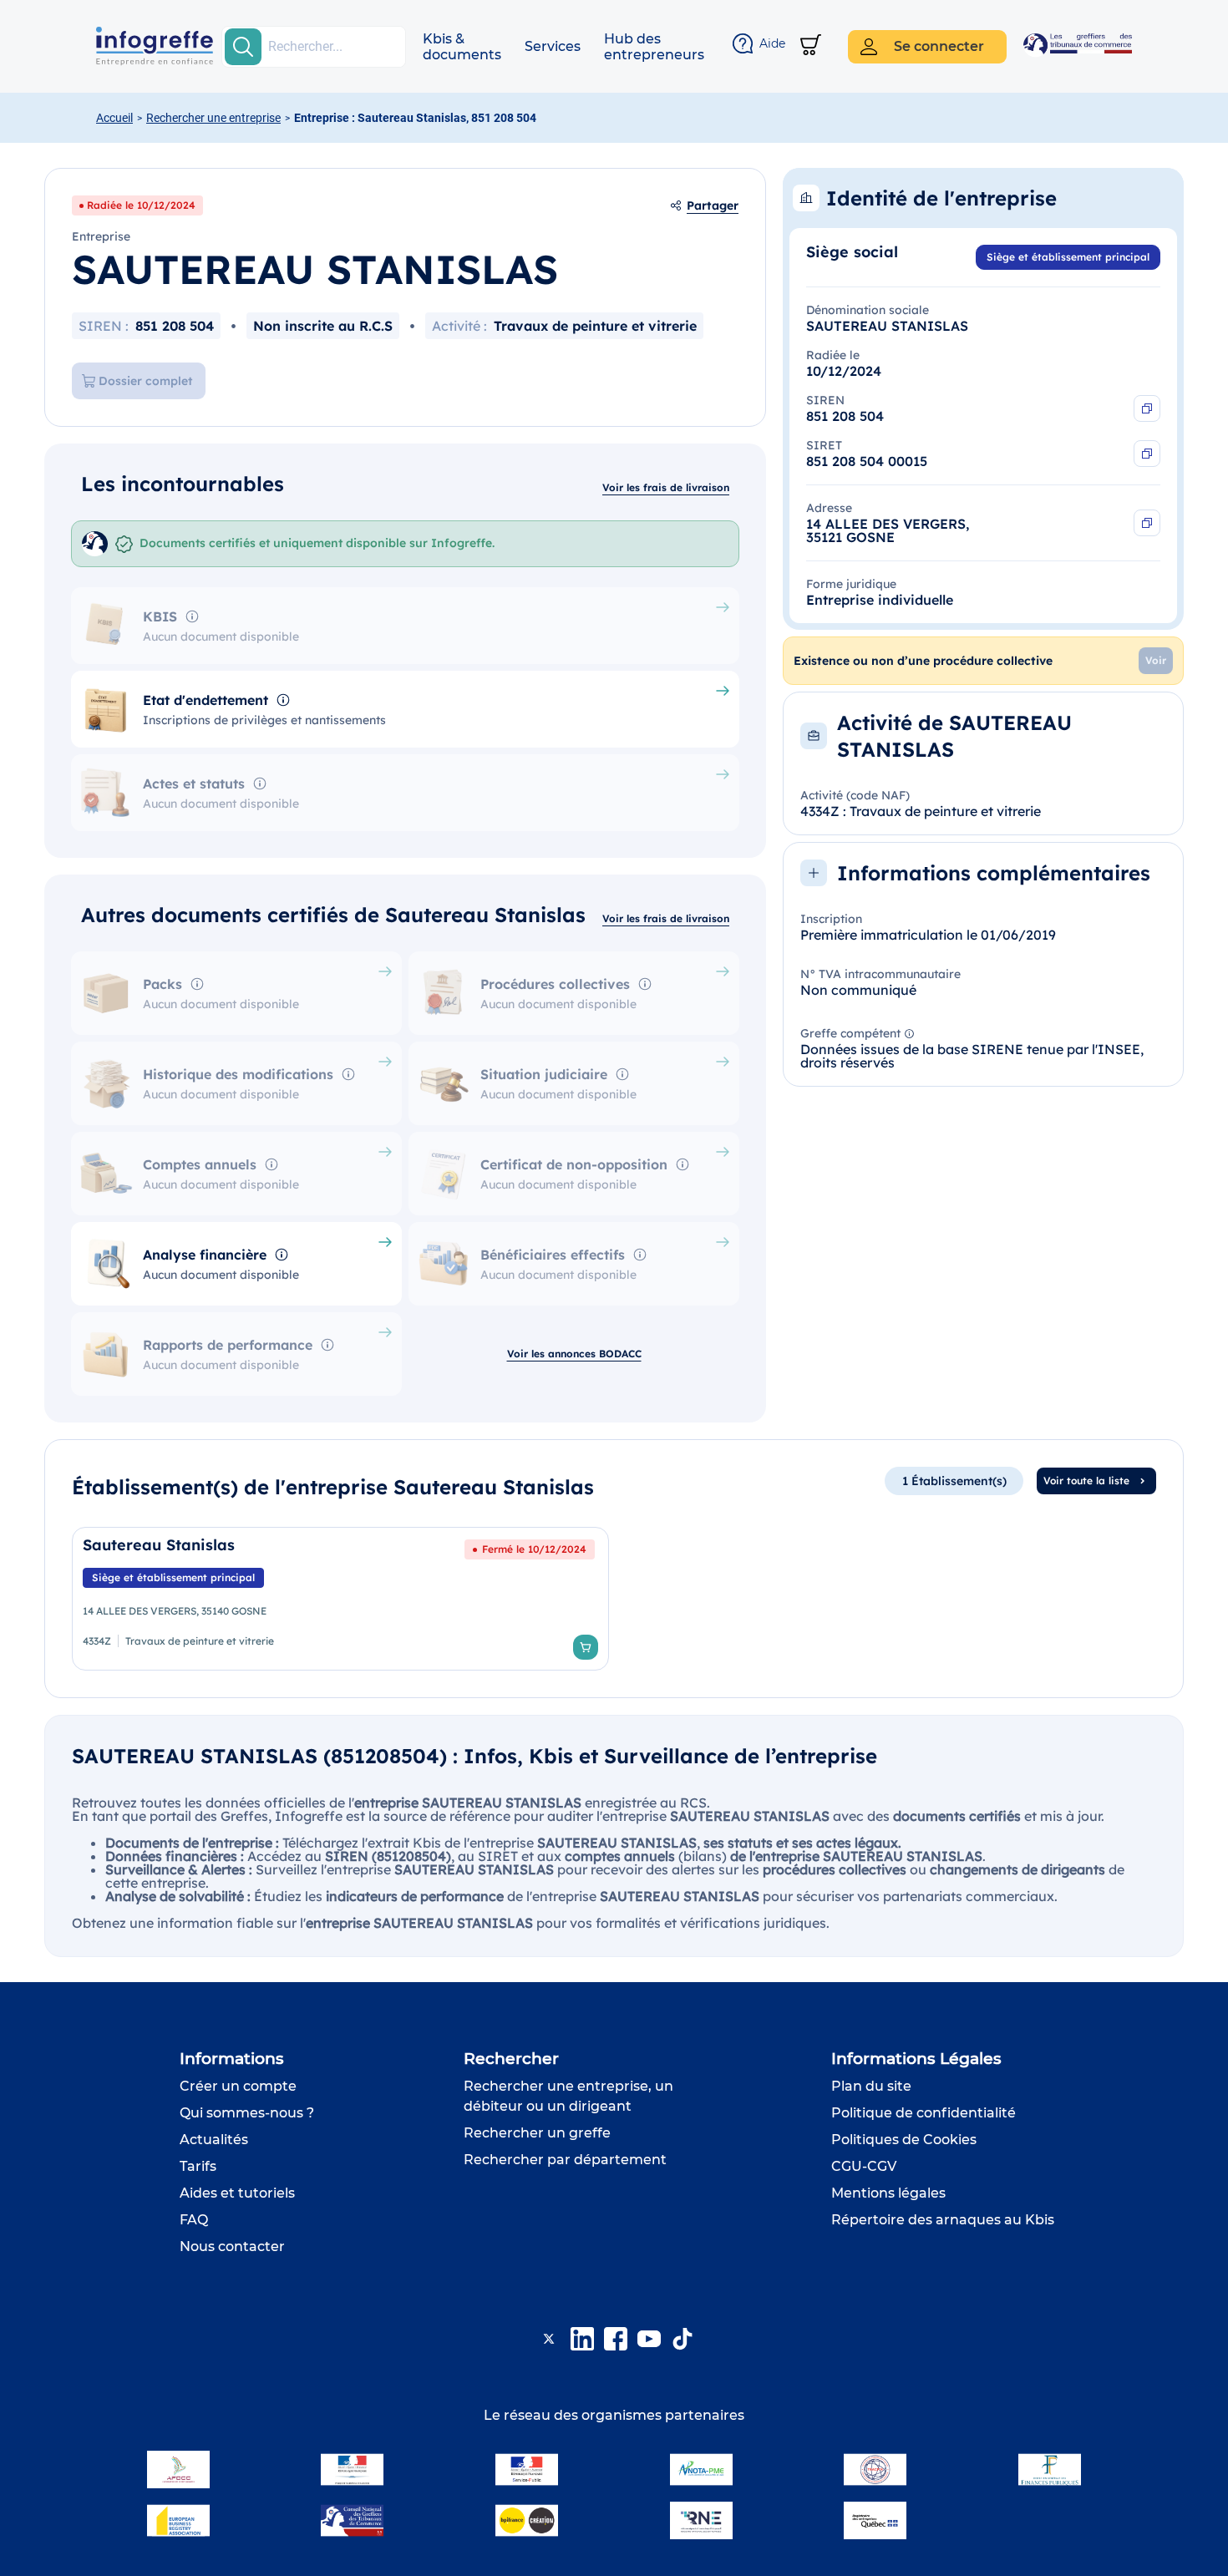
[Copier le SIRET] (1147, 454)
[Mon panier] (811, 46)
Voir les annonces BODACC (574, 1354)
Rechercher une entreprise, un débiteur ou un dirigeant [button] (568, 2096)
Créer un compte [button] (238, 2086)
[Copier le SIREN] (1147, 408)
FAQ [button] (194, 2220)
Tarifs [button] (198, 2166)
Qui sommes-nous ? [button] (247, 2113)
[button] (462, 47)
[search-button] (243, 47)
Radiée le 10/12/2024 (141, 205)
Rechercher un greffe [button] (537, 2133)
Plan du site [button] (871, 2086)
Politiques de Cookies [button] (904, 2140)
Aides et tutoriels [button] (237, 2193)
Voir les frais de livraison (666, 487)
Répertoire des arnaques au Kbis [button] (943, 2220)
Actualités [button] (214, 2140)
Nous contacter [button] (232, 2246)
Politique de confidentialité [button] (924, 2113)
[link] (340, 1599)
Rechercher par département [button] (565, 2160)
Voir (1156, 660)
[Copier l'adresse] (1147, 523)
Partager (713, 205)
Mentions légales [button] (888, 2193)
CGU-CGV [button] (864, 2166)
